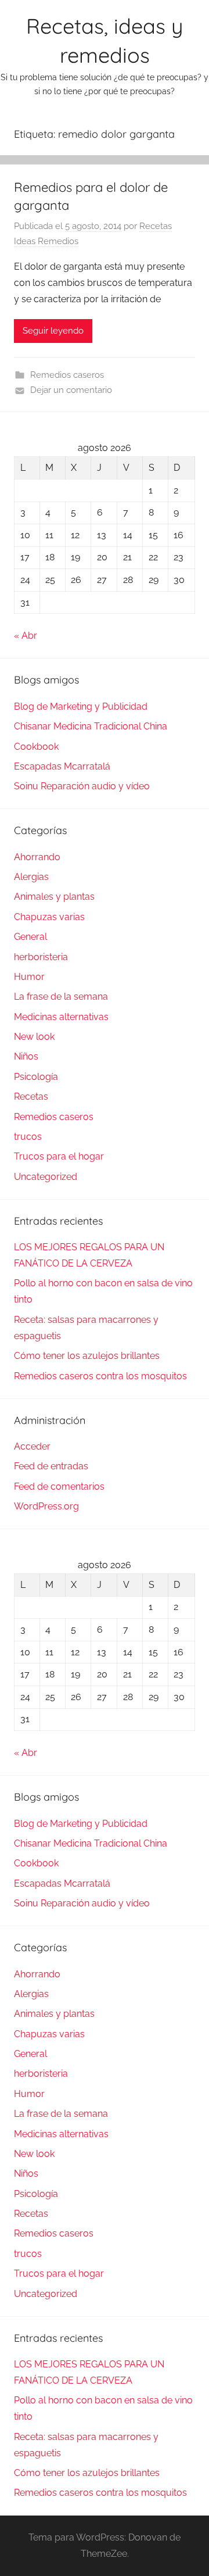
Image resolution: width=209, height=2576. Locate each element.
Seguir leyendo (53, 331)
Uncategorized (46, 1177)
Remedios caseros (67, 375)
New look (34, 1037)
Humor (29, 977)
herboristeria (41, 957)
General (30, 937)
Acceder (32, 1446)
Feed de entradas (51, 1466)
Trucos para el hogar (59, 1156)
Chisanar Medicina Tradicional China (91, 726)
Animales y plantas (54, 897)
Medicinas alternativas (61, 1017)
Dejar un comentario (71, 390)
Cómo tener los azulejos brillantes (87, 1356)
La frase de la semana (61, 997)
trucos (28, 1137)
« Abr (26, 636)
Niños (26, 1056)
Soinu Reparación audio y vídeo (82, 786)
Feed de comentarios (59, 1486)
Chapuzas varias (49, 917)
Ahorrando (37, 857)
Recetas (31, 1096)
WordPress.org (46, 1506)
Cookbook (36, 747)
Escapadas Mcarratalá (62, 766)
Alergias (31, 877)
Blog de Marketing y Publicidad (81, 706)
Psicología (36, 1077)
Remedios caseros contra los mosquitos (100, 1376)
